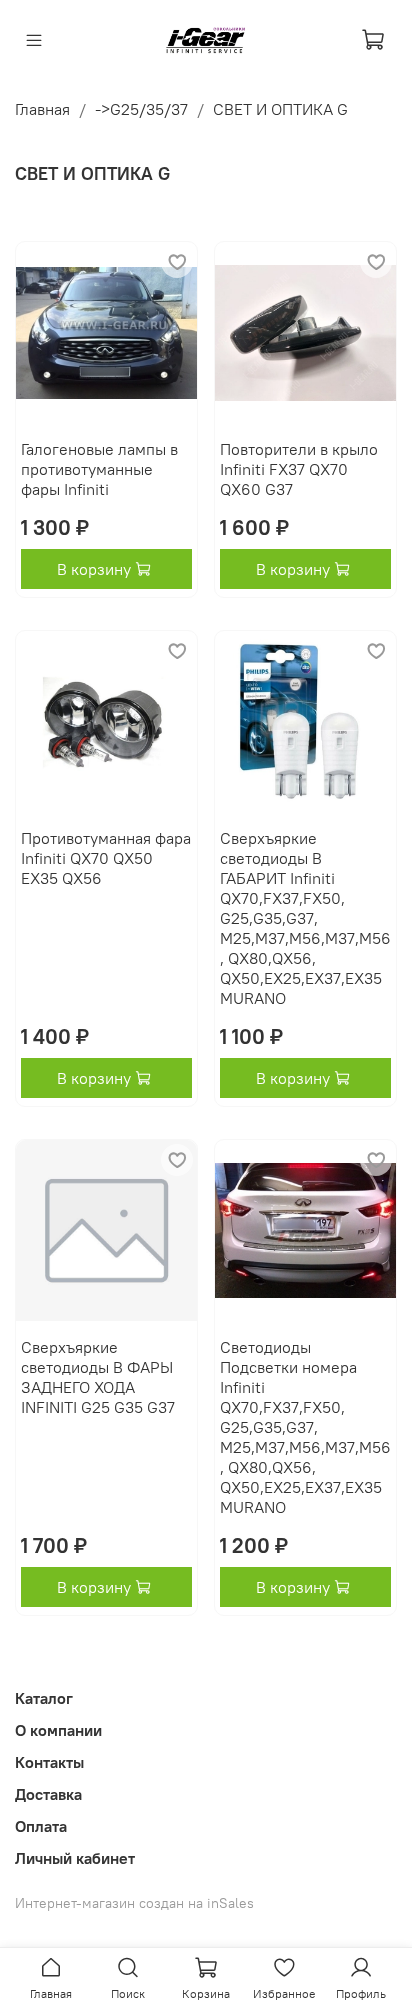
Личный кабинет (75, 1858)
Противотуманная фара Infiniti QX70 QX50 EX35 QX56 (106, 858)
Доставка (48, 1794)
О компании (58, 1730)
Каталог (44, 1698)
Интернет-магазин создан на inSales (134, 1903)
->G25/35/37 (141, 109)
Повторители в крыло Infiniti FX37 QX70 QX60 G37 (299, 469)
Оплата (41, 1826)
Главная (42, 109)
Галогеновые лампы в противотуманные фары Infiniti (99, 469)
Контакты (49, 1762)
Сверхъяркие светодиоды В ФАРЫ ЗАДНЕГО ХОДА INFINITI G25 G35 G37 (98, 1377)
